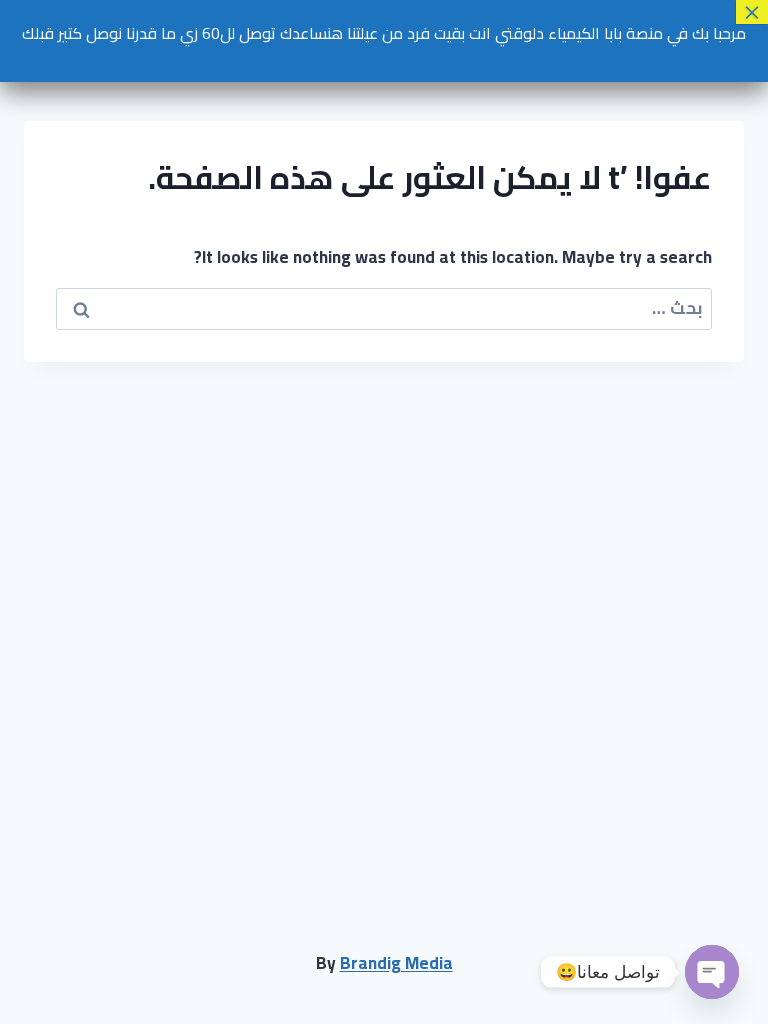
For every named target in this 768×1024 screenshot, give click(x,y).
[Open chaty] (712, 972)
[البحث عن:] (384, 308)
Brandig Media (396, 963)
